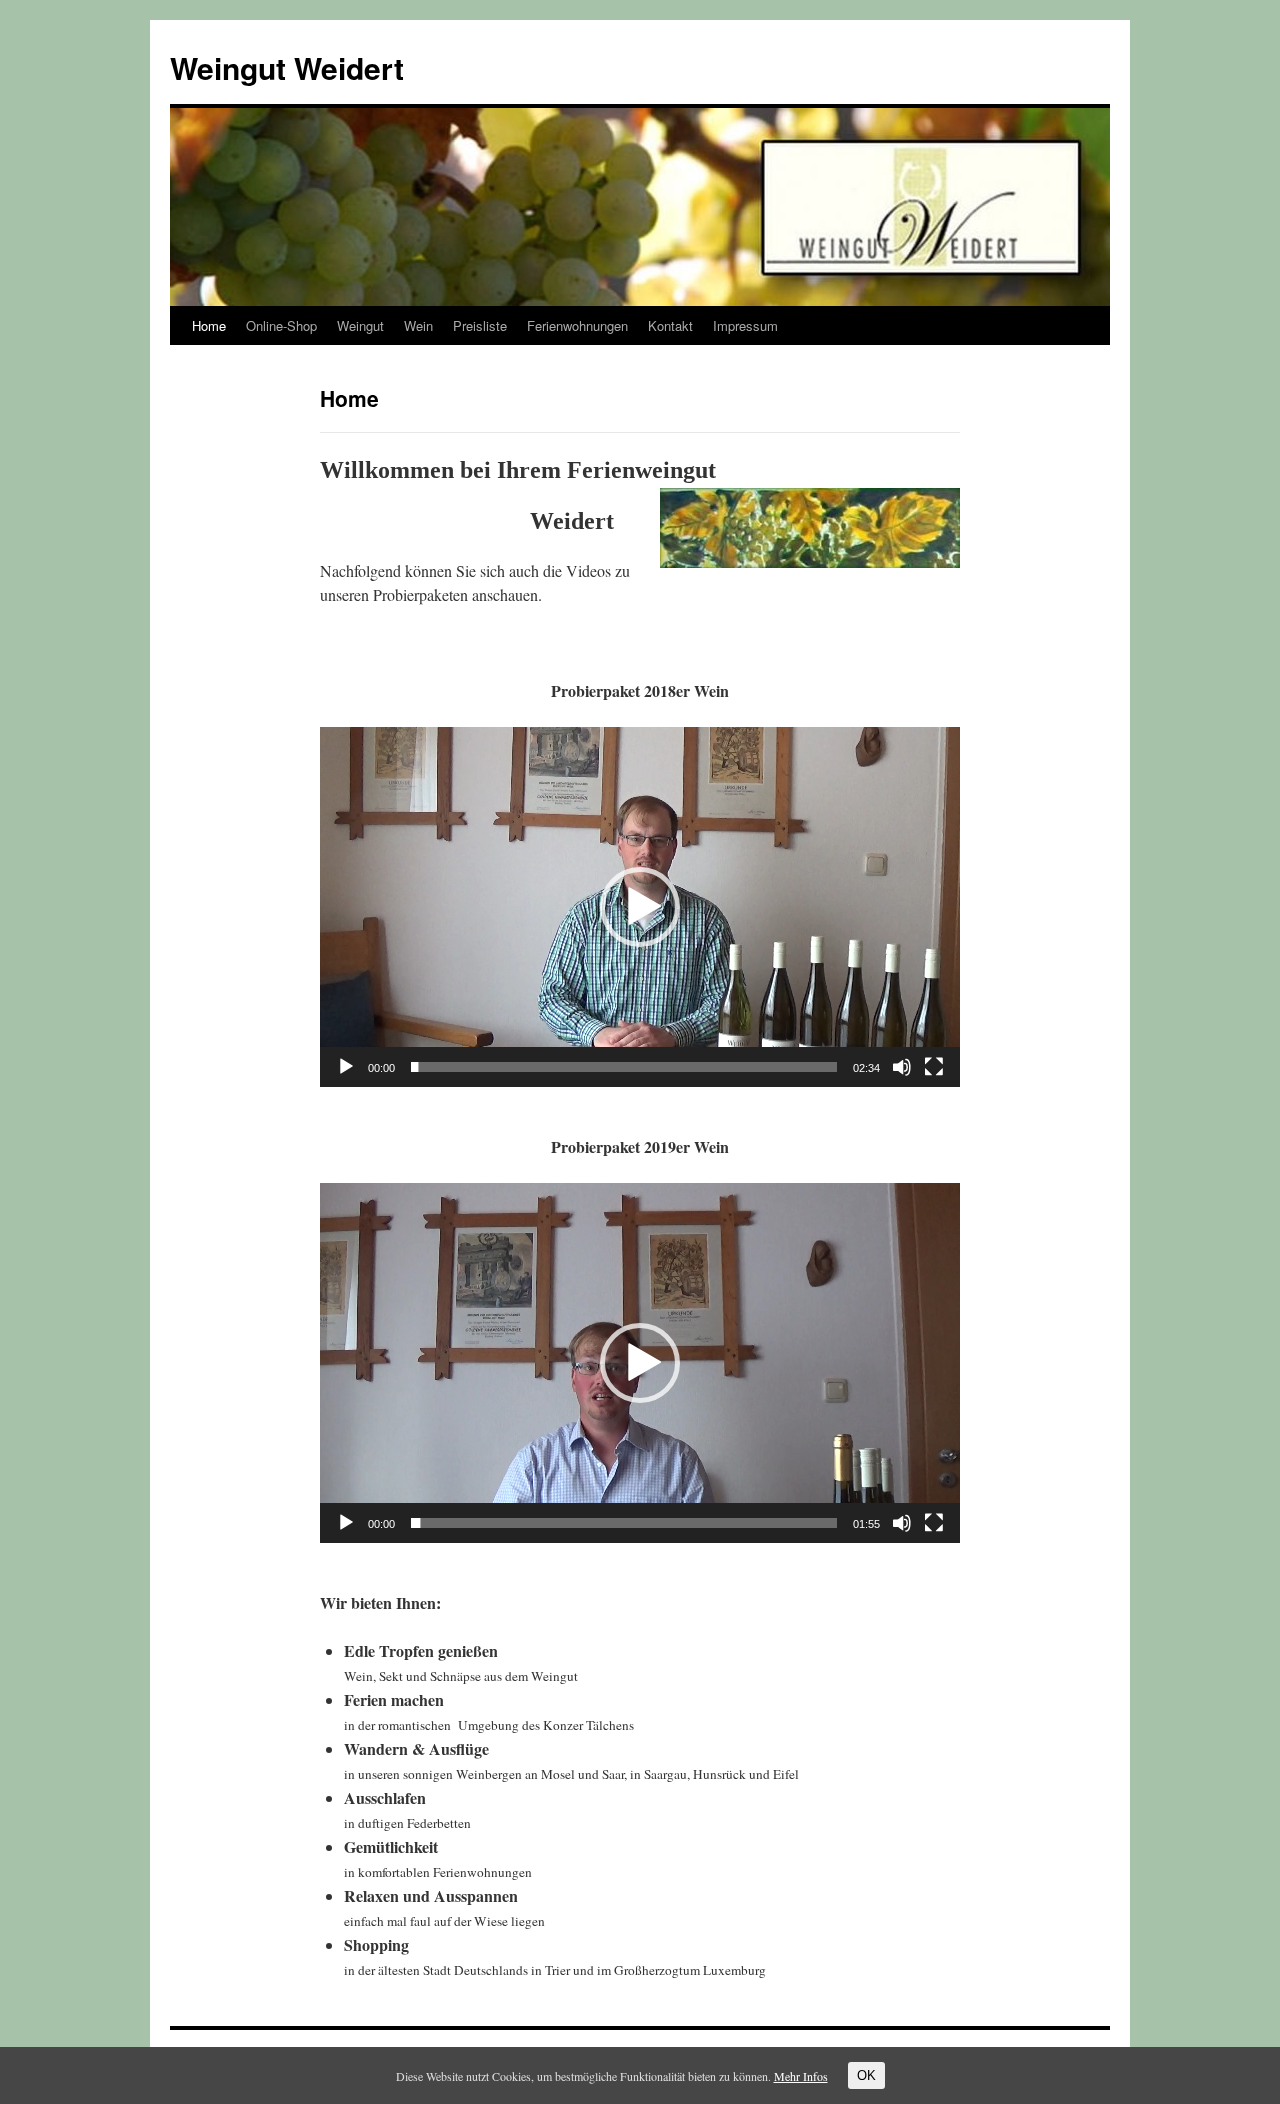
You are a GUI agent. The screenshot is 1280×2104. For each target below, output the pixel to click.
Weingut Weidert (287, 67)
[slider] (624, 1067)
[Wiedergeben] (346, 1067)
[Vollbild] (934, 1067)
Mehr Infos (801, 2076)
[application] (640, 907)
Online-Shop (281, 325)
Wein (418, 325)
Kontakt (670, 325)
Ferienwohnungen (577, 325)
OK (866, 2075)
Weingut (360, 325)
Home (209, 325)
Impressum (745, 325)
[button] (640, 907)
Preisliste (480, 325)
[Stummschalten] (902, 1067)
